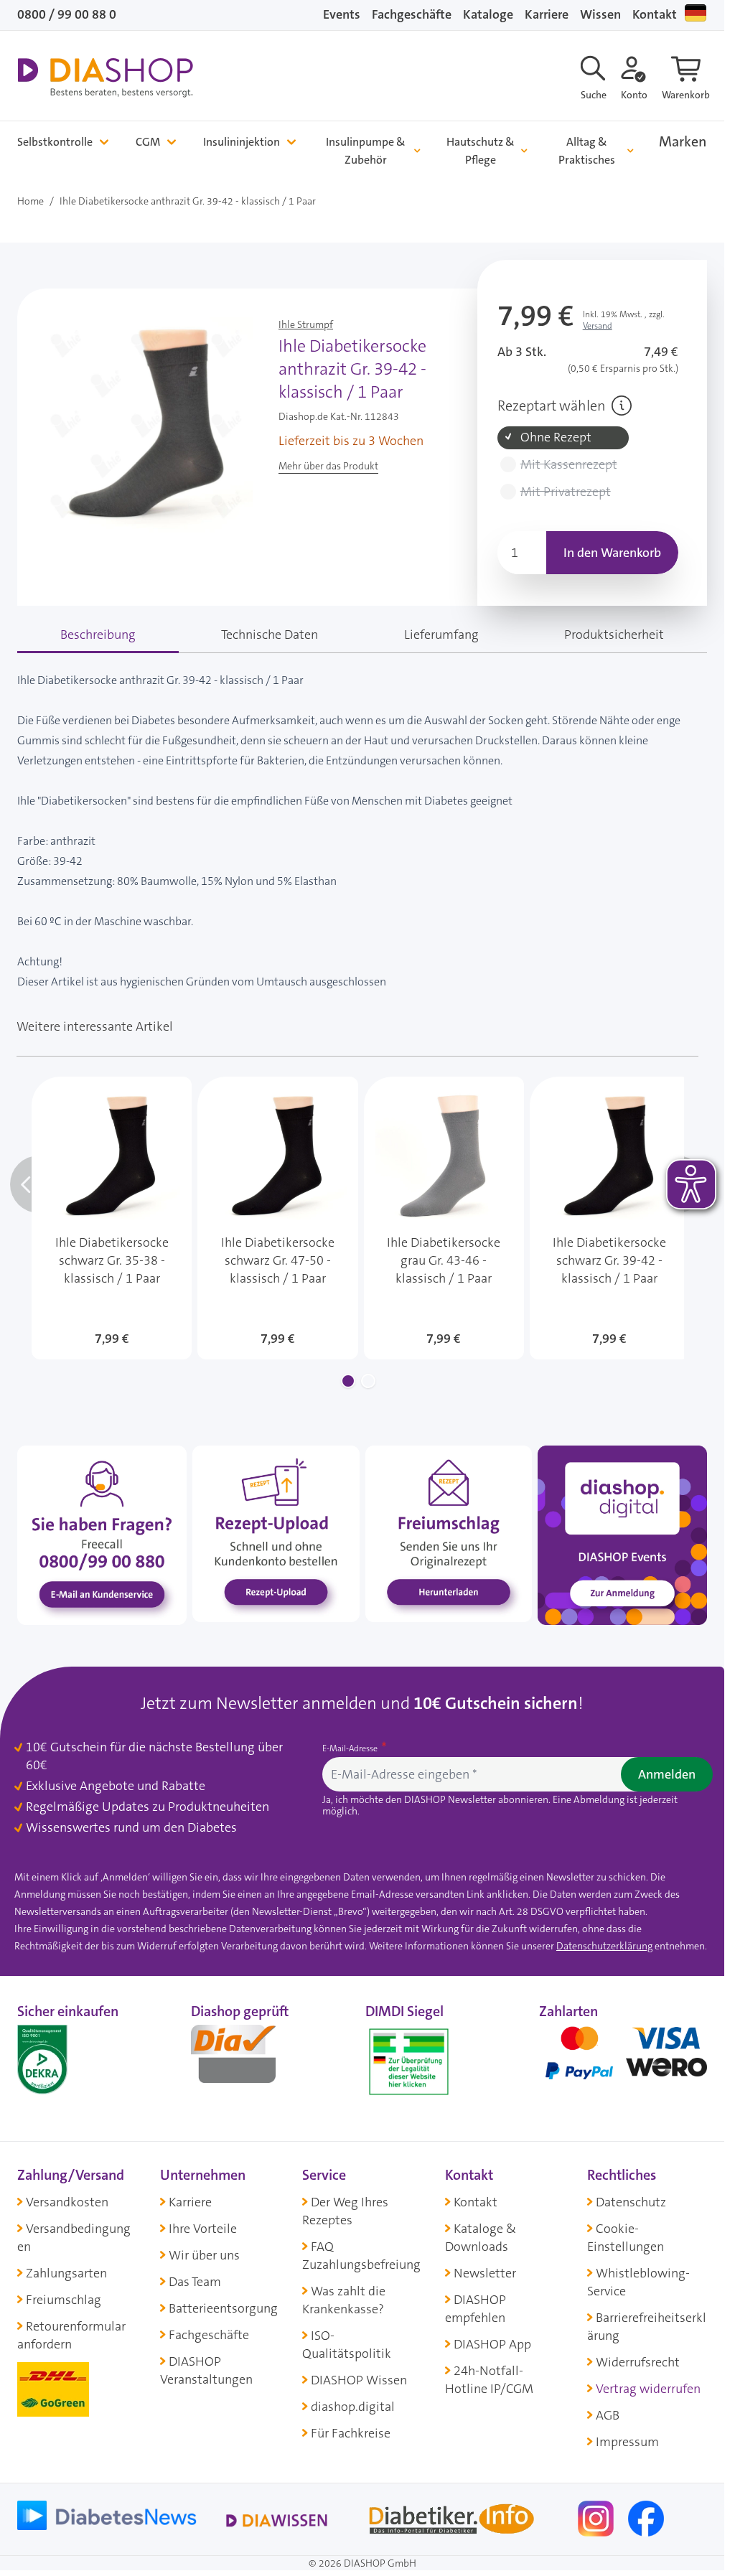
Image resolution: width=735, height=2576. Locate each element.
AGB (608, 2415)
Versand (598, 326)
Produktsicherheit (614, 634)
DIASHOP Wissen (359, 2380)
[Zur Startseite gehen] (105, 78)
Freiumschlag (64, 2300)
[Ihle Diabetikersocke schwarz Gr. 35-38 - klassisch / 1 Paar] (112, 1218)
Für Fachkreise (351, 2433)
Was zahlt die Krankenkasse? (344, 2300)
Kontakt (655, 14)
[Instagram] (597, 2518)
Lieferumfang (441, 634)
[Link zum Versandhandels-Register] (409, 2062)
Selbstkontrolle (55, 142)
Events (342, 14)
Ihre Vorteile (203, 2229)
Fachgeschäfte (412, 14)
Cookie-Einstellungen (626, 2238)
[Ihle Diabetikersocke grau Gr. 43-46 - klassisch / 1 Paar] (444, 1218)
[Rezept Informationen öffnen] (622, 406)
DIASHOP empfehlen (476, 2309)
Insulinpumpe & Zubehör (366, 151)
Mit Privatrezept (566, 492)
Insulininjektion (242, 142)
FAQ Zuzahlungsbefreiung (361, 2256)
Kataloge (488, 14)
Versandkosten (67, 2202)
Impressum (627, 2442)
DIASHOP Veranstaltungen (206, 2370)
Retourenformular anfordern (71, 2335)
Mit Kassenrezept (569, 465)
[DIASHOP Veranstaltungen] (622, 1535)
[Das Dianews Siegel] (248, 2059)
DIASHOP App (492, 2344)
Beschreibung (98, 634)
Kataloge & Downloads (481, 2238)
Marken (683, 142)
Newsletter (485, 2273)
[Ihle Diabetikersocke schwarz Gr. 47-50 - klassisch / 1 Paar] (277, 1218)
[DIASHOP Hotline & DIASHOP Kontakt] (102, 1535)
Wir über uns (204, 2255)
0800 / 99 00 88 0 (67, 14)
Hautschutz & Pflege (481, 151)
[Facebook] (646, 2518)
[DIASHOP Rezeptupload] (276, 1533)
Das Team (195, 2282)
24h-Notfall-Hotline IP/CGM (489, 2380)
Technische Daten (270, 634)
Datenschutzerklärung (604, 1946)
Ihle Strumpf (306, 324)
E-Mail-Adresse (351, 1748)
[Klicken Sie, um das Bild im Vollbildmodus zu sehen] (145, 425)
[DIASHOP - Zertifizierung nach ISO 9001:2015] (75, 2059)
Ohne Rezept (556, 437)
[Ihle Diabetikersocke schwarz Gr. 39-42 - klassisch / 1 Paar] (610, 1218)
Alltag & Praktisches (587, 151)
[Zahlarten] (623, 2059)
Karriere (547, 14)
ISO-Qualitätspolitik (347, 2345)
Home (31, 201)
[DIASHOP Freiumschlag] (449, 1533)
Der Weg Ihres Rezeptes (345, 2211)
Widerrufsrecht (638, 2362)
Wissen (600, 14)
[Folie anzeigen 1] (348, 1381)
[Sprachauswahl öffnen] (696, 13)
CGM (148, 142)
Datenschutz (631, 2202)
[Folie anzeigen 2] (368, 1381)
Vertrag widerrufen (648, 2389)
